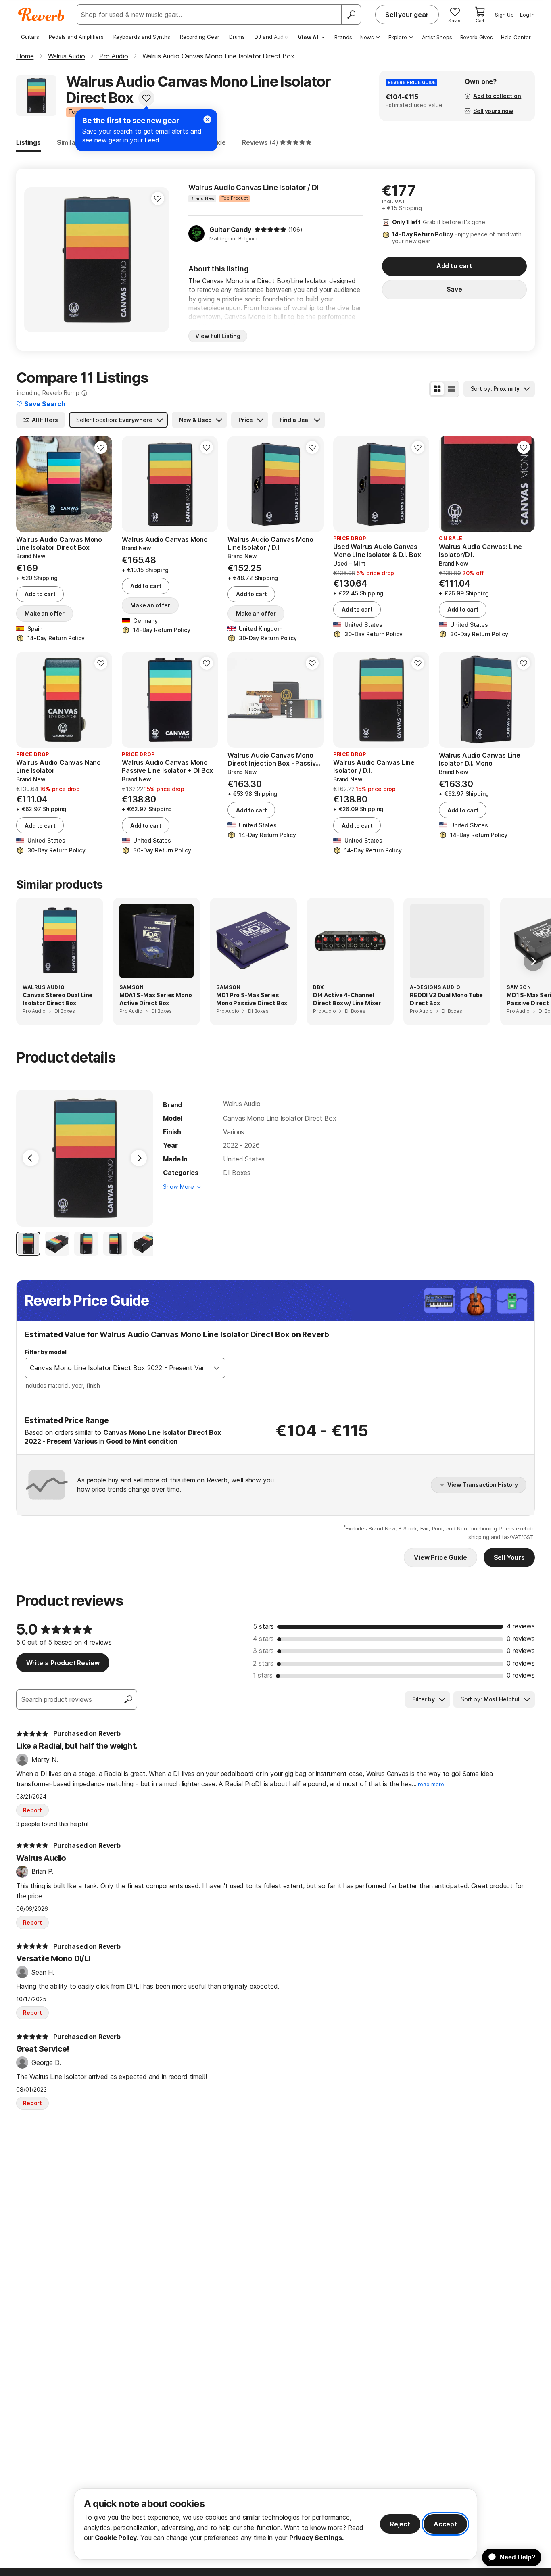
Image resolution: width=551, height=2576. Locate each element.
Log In (527, 15)
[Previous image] (35, 259)
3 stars (263, 1651)
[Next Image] (139, 1158)
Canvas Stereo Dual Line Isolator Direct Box (57, 999)
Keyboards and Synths (142, 37)
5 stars (263, 1626)
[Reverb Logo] (41, 15)
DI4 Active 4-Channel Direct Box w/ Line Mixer (347, 999)
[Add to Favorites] (146, 98)
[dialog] (275, 2524)
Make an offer (45, 613)
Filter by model (46, 1352)
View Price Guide (440, 1557)
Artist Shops (437, 37)
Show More (178, 1187)
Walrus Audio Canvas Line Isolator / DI (254, 187)
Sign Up (504, 15)
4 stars (263, 1639)
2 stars (263, 1663)
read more (431, 1784)
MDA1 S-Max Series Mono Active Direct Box (155, 999)
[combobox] (117, 1368)
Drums (237, 37)
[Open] (217, 1368)
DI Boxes (237, 1173)
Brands (343, 37)
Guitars (30, 37)
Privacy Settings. (316, 2538)
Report (32, 1810)
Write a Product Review (63, 1663)
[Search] (351, 15)
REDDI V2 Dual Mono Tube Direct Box (446, 999)
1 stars (263, 1675)
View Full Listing (218, 336)
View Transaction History (483, 1485)
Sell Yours (509, 1557)
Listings (28, 142)
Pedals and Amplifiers (76, 37)
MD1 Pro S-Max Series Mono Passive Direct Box (252, 999)
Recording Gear (200, 37)
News (367, 37)
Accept (445, 2524)
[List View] (451, 389)
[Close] (207, 119)
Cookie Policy (116, 2538)
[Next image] (158, 259)
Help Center (516, 37)
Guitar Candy (230, 230)
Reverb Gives (477, 37)
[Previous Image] (31, 1158)
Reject (400, 2524)
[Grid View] (437, 389)
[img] (270, 230)
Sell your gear (407, 15)
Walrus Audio (242, 1104)
